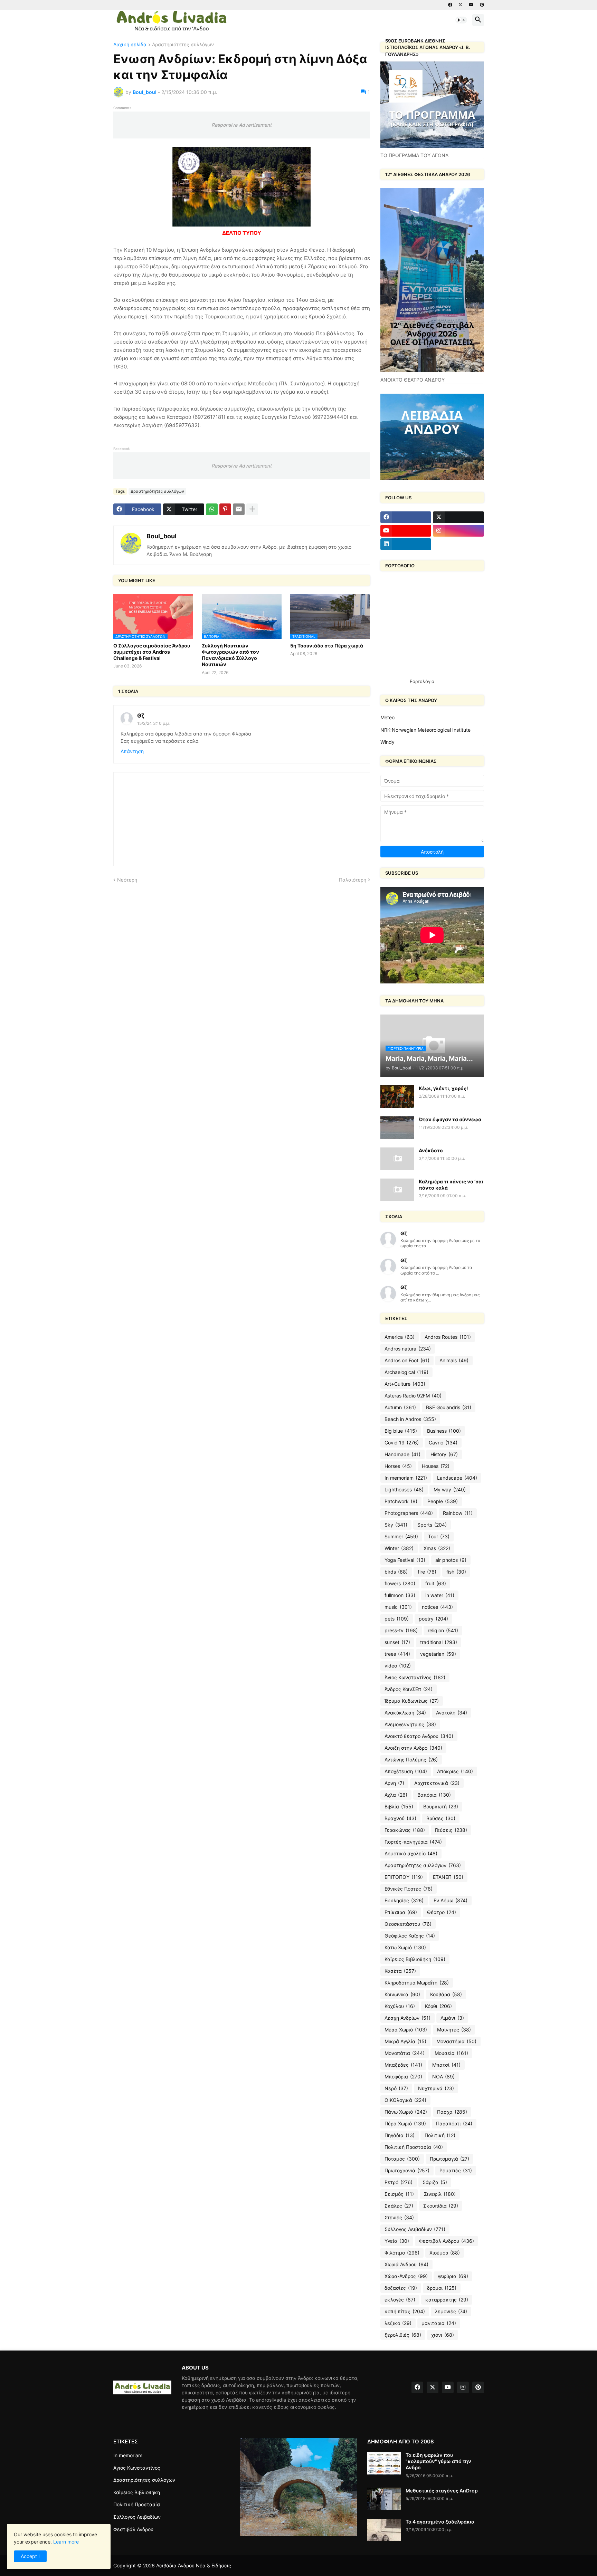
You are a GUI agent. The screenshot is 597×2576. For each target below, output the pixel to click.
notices (437, 1607)
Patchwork (401, 1501)
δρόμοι (442, 2288)
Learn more (66, 2542)
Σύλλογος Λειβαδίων (415, 2229)
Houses (436, 1466)
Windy (387, 742)
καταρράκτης (447, 2300)
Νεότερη (127, 880)
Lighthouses (404, 1489)
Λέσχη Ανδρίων (408, 2018)
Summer (401, 1536)
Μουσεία (451, 2053)
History (444, 1454)
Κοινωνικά (402, 1994)
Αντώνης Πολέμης (411, 1760)
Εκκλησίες (404, 1900)
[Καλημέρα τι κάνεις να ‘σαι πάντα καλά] (397, 1190)
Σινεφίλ (440, 2194)
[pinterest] (482, 5)
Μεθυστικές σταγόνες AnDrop (442, 2491)
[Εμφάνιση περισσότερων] (252, 509)
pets (397, 1619)
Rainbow (458, 1513)
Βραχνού (400, 1818)
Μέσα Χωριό (406, 2030)
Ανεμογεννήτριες (410, 1724)
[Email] (239, 509)
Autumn (400, 1407)
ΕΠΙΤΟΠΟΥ (404, 1877)
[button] (461, 20)
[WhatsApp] (212, 509)
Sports (432, 1525)
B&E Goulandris (449, 1407)
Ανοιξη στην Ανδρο (413, 1748)
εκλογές (400, 2300)
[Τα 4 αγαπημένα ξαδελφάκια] (384, 2530)
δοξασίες (401, 2288)
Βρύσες (441, 1818)
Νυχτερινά (436, 2088)
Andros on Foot (407, 1360)
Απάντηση (132, 751)
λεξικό (398, 2323)
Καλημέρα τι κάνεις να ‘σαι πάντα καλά (451, 1185)
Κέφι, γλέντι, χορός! (443, 1088)
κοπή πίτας (405, 2311)
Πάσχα (452, 2112)
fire (427, 1572)
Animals (454, 1360)
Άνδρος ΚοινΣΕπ (409, 1689)
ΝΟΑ (443, 2077)
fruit (436, 1583)
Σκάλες (399, 2206)
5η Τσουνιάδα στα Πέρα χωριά (327, 646)
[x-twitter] (461, 5)
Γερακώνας (405, 1830)
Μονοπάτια (405, 2053)
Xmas (437, 1548)
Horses (398, 1466)
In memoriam (406, 1478)
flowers (400, 1583)
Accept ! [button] (30, 2556)
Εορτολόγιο (422, 681)
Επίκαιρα (401, 1912)
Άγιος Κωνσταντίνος (415, 1677)
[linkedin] (406, 544)
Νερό (396, 2088)
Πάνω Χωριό (406, 2112)
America (400, 1337)
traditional (439, 1642)
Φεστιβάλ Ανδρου (447, 2241)
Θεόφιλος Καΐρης (410, 1936)
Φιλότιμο (402, 2253)
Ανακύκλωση (405, 1713)
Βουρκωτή (441, 1806)
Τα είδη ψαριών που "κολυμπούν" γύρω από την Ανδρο (438, 2461)
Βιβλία (399, 1806)
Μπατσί (446, 2065)
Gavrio (443, 1443)
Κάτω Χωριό (405, 1947)
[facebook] (450, 5)
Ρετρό (399, 2182)
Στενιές (399, 2217)
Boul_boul (162, 536)
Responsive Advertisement (241, 125)
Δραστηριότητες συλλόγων (183, 45)
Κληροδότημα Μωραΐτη (417, 1983)
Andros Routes (448, 1337)
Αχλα (396, 1795)
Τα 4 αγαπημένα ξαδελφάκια (440, 2522)
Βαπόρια (434, 1795)
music (398, 1607)
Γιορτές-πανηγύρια (413, 1842)
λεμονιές (451, 2311)
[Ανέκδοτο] (397, 1159)
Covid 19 (402, 1443)
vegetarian (438, 1654)
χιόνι (443, 2335)
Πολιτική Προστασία (414, 2147)
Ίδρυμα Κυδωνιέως (412, 1701)
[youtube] (471, 5)
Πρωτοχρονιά (407, 2170)
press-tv (401, 1630)
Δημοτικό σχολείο (411, 1853)
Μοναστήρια (456, 2041)
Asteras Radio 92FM (413, 1396)
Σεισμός (399, 2194)
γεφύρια (453, 2276)
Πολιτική (440, 2135)
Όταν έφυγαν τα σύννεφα (450, 1119)
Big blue (401, 1431)
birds (396, 1572)
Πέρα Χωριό (405, 2123)
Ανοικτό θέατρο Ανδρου (419, 1736)
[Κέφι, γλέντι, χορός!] (397, 1097)
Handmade (402, 1454)
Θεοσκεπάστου (408, 1924)
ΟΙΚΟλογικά (405, 2100)
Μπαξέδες (403, 2065)
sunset (397, 1642)
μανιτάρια (439, 2323)
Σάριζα (435, 2182)
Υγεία (397, 2241)
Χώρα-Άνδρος (406, 2276)
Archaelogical (406, 1372)
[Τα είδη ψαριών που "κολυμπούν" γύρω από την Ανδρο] (384, 2463)
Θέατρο (442, 1912)
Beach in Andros (410, 1419)
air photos (451, 1560)
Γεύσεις (451, 1830)
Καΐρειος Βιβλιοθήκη (415, 1959)
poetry (433, 1619)
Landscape (457, 1478)
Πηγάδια (400, 2135)
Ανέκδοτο (431, 1150)
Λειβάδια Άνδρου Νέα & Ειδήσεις (194, 2565)
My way (450, 1489)
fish (456, 1572)
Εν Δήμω (451, 1900)
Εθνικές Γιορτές (409, 1889)
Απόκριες (455, 1771)
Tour (439, 1536)
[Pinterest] (225, 509)
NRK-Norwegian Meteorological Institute (425, 730)
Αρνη (394, 1783)
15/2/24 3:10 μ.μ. (153, 723)
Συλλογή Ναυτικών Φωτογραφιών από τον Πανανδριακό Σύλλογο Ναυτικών (230, 655)
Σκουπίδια (441, 2206)
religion (443, 1630)
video (398, 1666)
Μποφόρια (403, 2077)
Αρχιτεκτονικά (437, 1783)
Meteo (387, 717)
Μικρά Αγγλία (405, 2041)
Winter (399, 1548)
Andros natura (408, 1349)
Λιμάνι (452, 2018)
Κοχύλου (400, 2006)
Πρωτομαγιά (449, 2159)
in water (440, 1595)
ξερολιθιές (403, 2335)
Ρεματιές (456, 2170)
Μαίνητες (454, 2030)
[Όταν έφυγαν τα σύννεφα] (397, 1128)
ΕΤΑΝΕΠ (448, 1877)
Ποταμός (402, 2159)
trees (397, 1654)
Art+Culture (405, 1384)
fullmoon (400, 1595)
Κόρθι (438, 2006)
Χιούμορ (445, 2253)
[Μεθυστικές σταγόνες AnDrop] (384, 2499)
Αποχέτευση (406, 1771)
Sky (396, 1525)
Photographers (409, 1513)
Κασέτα (400, 1971)
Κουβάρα (446, 1994)
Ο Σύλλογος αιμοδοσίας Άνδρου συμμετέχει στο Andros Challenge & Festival (152, 652)
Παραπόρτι (454, 2123)
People (443, 1501)
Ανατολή (452, 1713)
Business (444, 1431)
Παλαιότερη (353, 880)
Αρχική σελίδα (130, 45)
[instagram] (458, 531)
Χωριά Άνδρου (406, 2264)
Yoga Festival (405, 1560)
